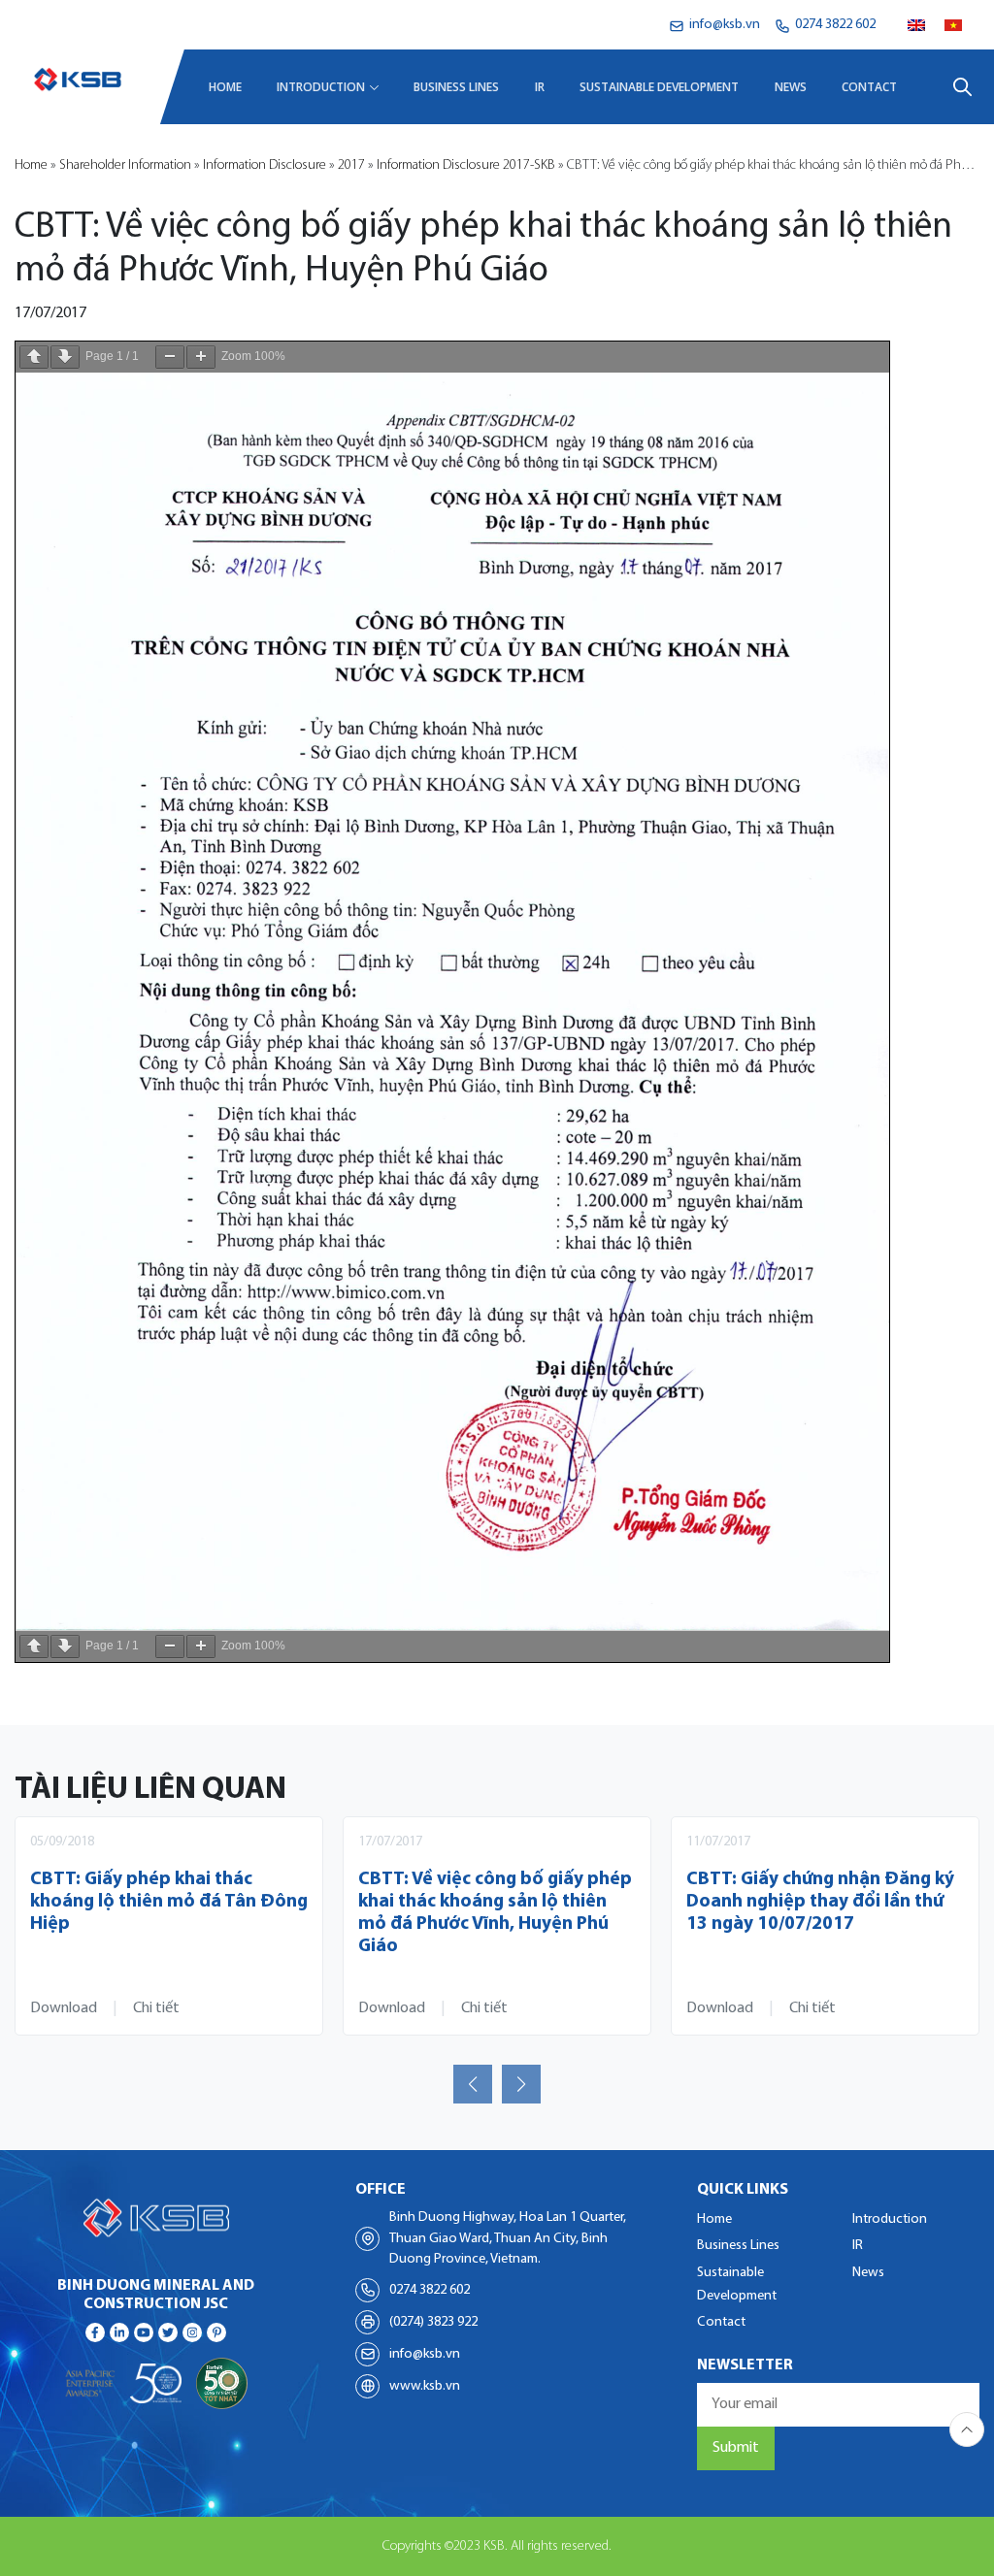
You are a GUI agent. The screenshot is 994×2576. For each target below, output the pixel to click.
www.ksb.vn (425, 2386)
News (791, 87)
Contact (869, 87)
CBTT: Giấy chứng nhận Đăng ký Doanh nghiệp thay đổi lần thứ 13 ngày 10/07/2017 (820, 1902)
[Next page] (65, 357)
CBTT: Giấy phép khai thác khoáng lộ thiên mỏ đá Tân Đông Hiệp (169, 1902)
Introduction (321, 87)
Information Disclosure (265, 165)
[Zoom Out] (170, 357)
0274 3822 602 (430, 2290)
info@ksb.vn (425, 2354)
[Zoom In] (201, 357)
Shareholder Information (125, 165)
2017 (351, 165)
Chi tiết (156, 2008)
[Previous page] (34, 357)
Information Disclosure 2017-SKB (466, 165)
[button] (473, 2084)
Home (225, 87)
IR (540, 87)
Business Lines (456, 87)
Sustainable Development (659, 87)
